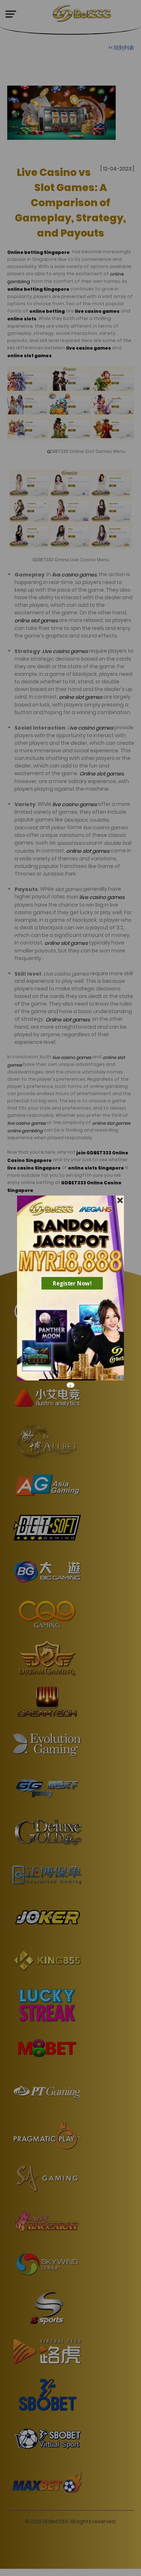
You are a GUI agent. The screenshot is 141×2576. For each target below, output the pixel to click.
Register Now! (72, 1283)
